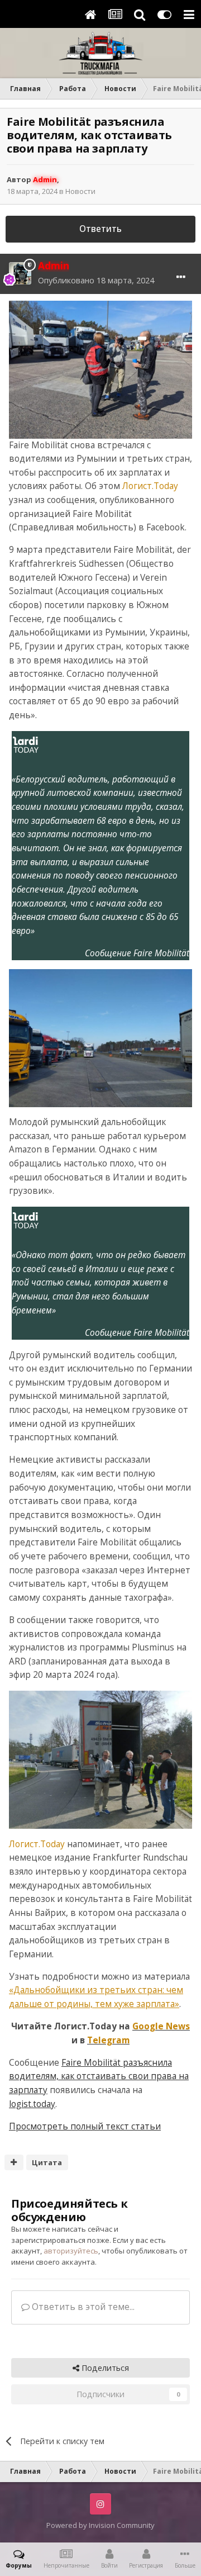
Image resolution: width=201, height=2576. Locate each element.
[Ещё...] (181, 277)
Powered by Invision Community (100, 2525)
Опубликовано (96, 280)
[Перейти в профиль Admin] (20, 273)
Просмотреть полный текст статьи (85, 2126)
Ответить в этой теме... (82, 2307)
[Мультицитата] (14, 2162)
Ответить (100, 229)
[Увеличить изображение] (100, 369)
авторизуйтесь (71, 2251)
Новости (80, 191)
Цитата (47, 2162)
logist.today (32, 2104)
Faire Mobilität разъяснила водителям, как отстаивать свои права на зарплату (99, 2076)
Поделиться (104, 2368)
